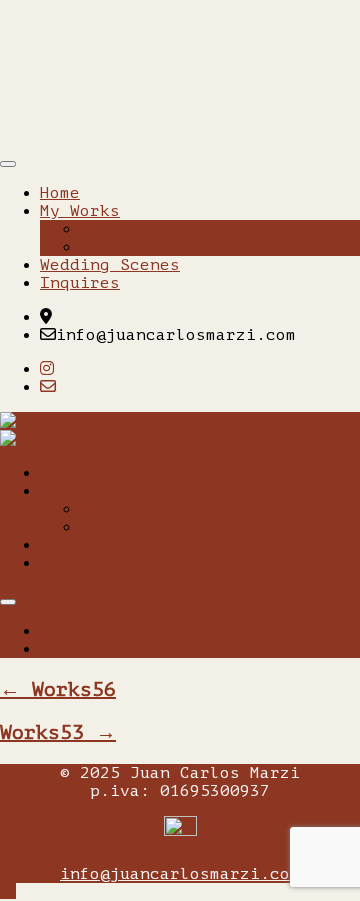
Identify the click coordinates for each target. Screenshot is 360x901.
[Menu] (8, 602)
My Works (80, 211)
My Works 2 (130, 247)
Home (60, 193)
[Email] (48, 387)
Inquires (80, 283)
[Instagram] (47, 369)
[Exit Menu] (8, 164)
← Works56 (58, 689)
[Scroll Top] (8, 892)
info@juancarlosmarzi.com (180, 874)
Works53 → (58, 732)
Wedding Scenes (110, 265)
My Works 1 (130, 229)
